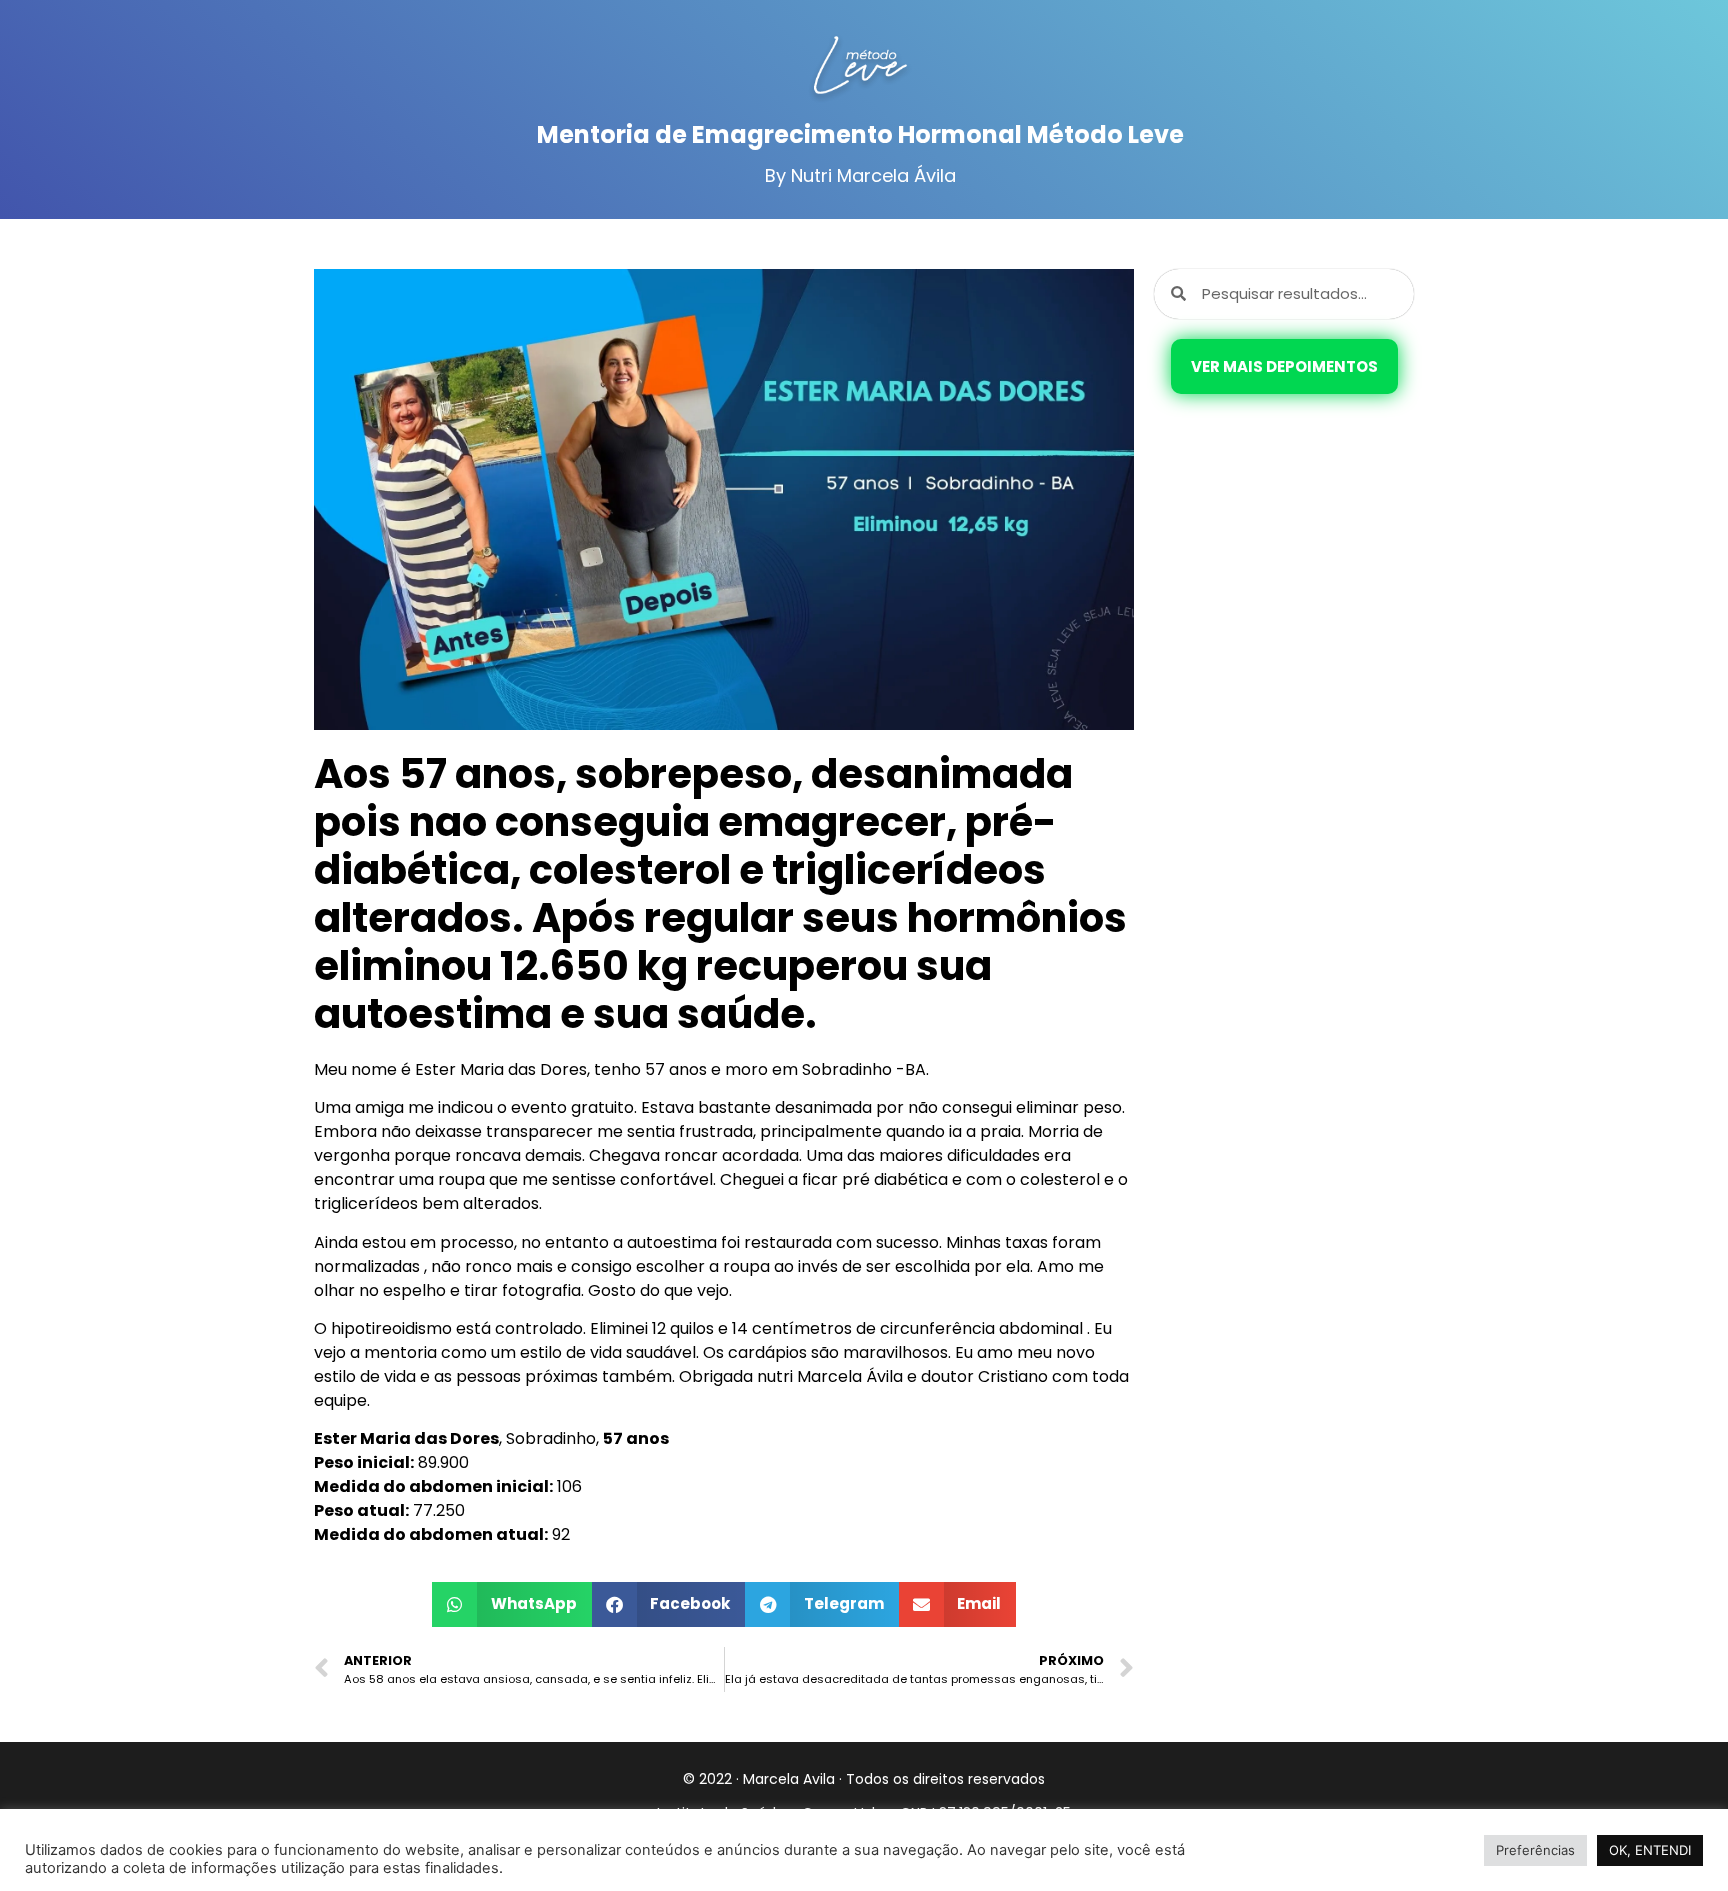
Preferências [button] (1535, 1850)
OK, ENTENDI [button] (1650, 1850)
